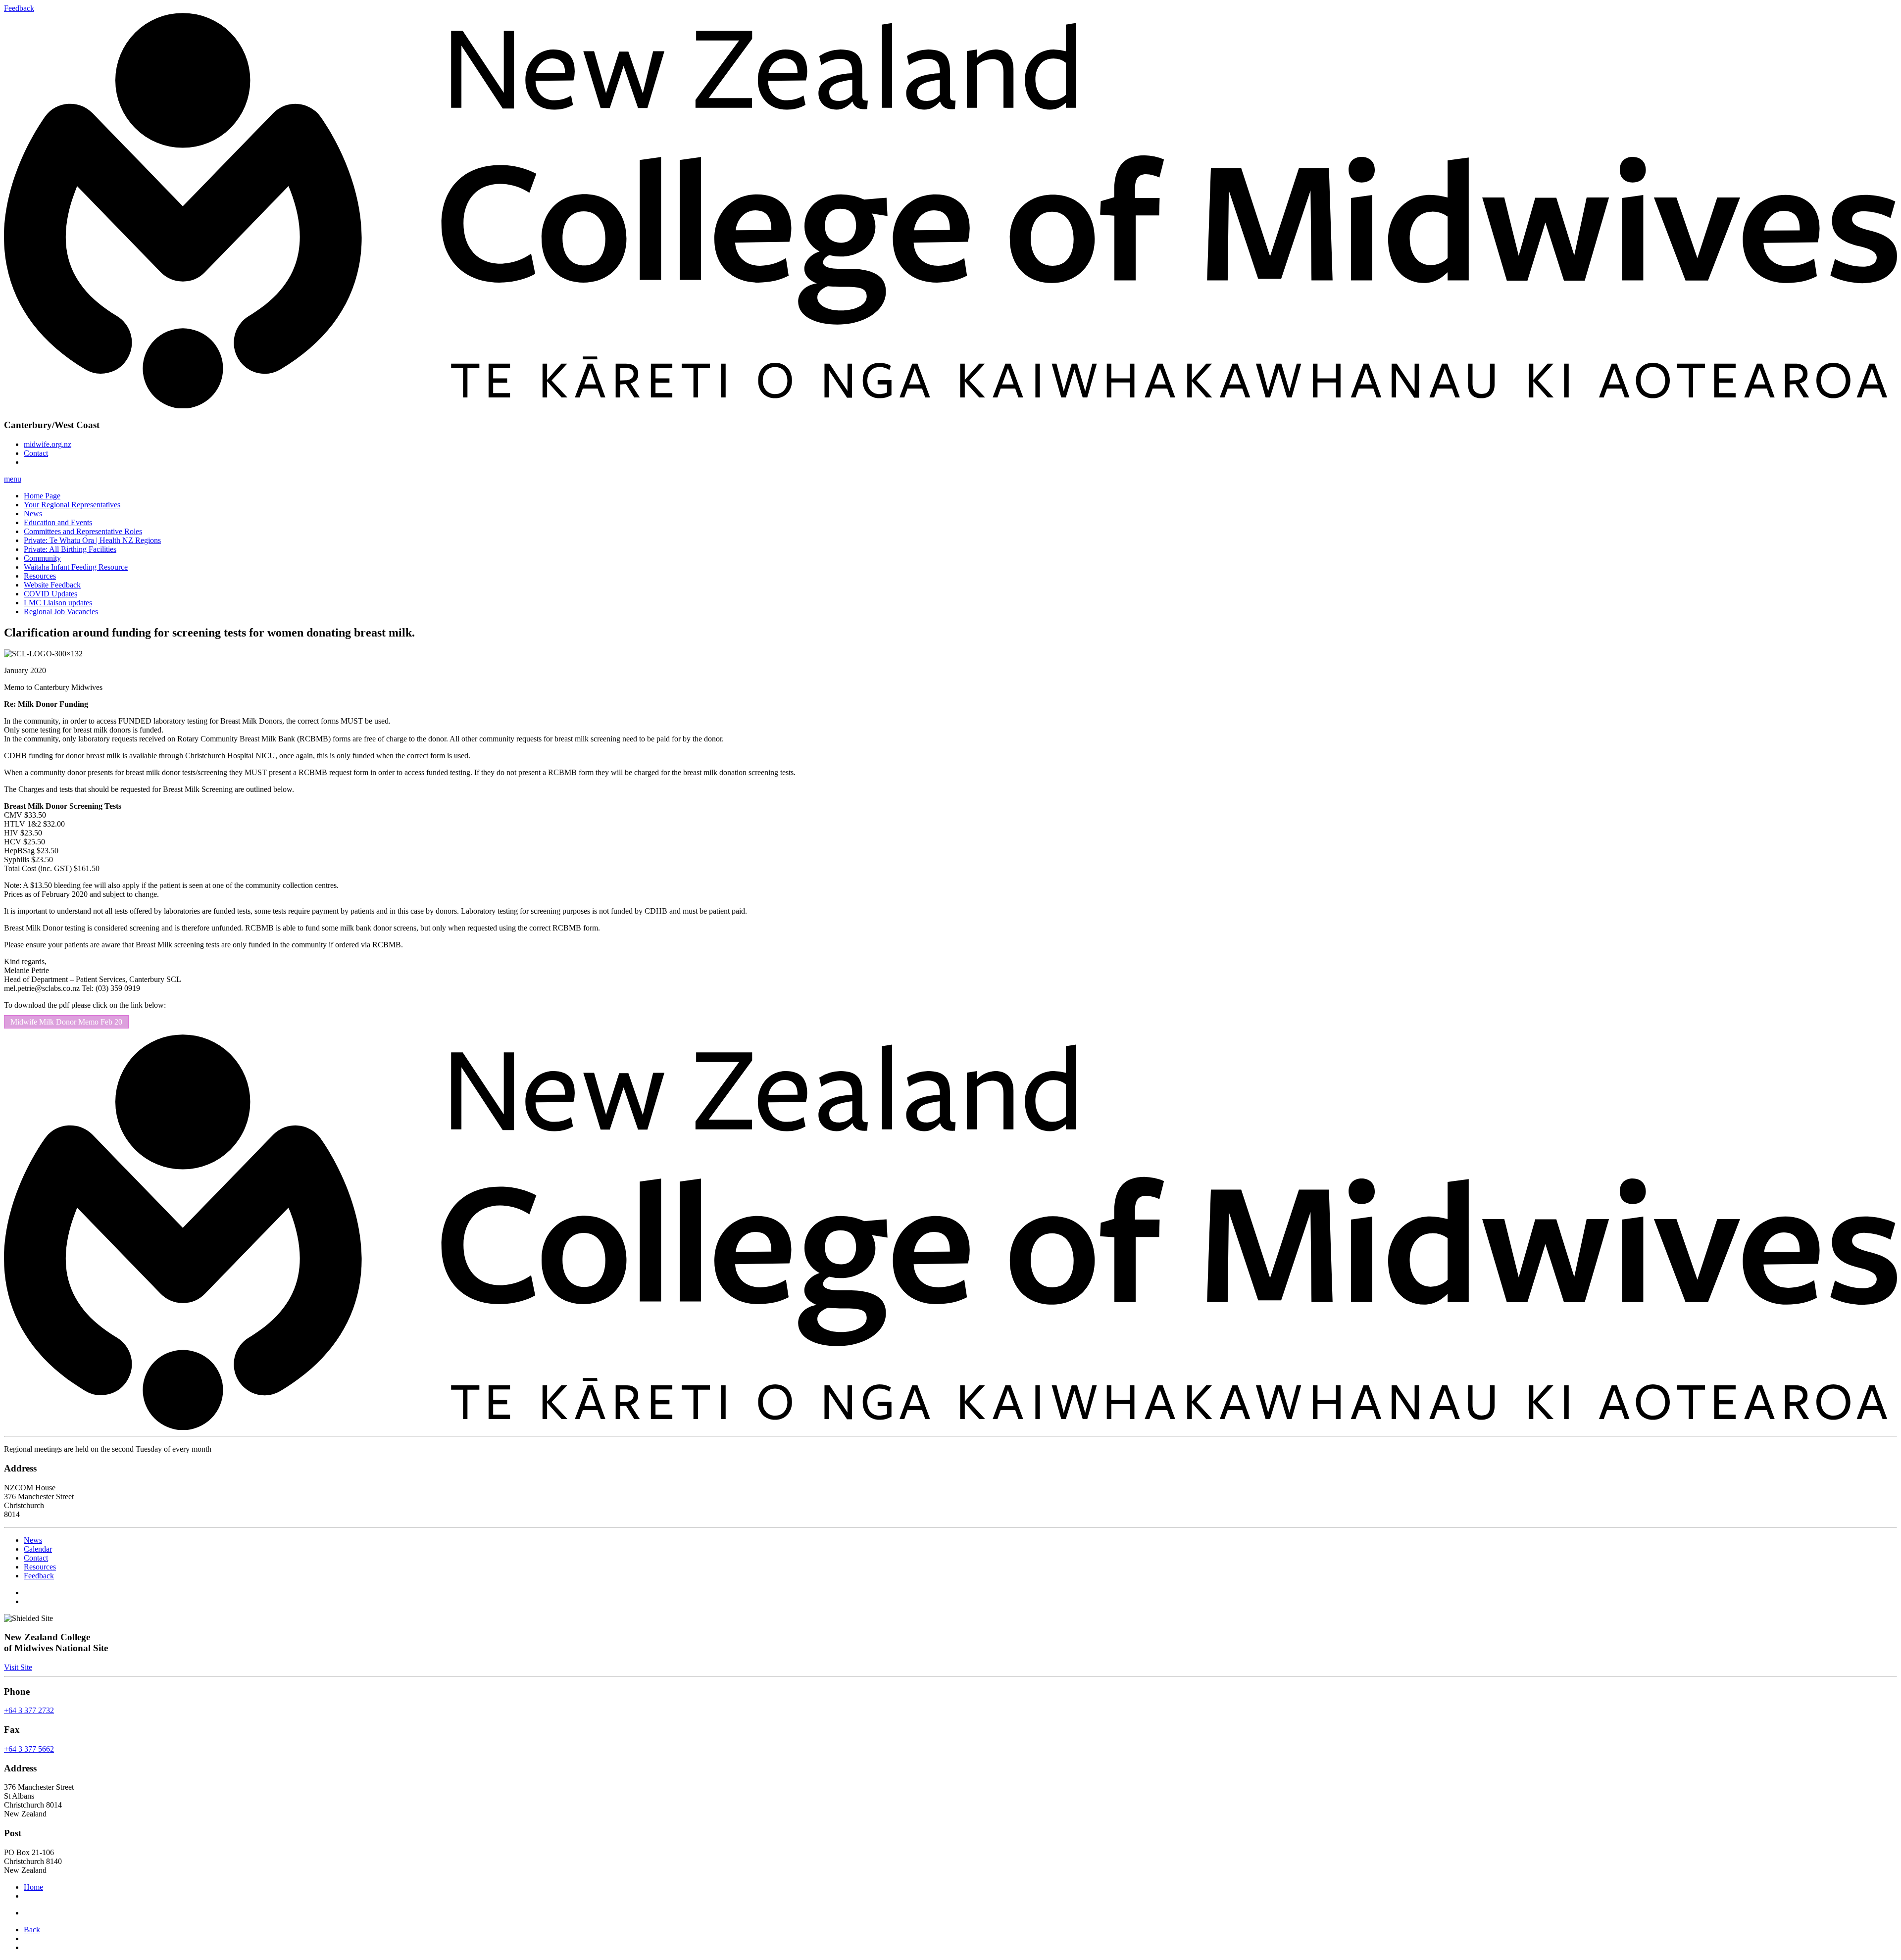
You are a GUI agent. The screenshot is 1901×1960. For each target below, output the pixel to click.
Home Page (42, 496)
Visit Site (18, 1667)
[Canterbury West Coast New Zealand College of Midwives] (950, 406)
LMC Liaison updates (58, 603)
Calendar (38, 1549)
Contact (36, 453)
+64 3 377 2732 (29, 1710)
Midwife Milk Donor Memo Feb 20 (66, 1022)
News (33, 514)
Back (32, 1930)
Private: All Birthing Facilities (70, 549)
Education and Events (58, 522)
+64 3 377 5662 (29, 1749)
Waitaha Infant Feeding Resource (76, 567)
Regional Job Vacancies (61, 612)
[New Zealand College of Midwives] (950, 1427)
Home (33, 1887)
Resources (40, 576)
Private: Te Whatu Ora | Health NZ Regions (92, 540)
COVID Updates (50, 594)
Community (42, 558)
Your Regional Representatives (72, 505)
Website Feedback (52, 585)
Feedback (39, 1576)
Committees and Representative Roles (83, 531)
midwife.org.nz (48, 444)
